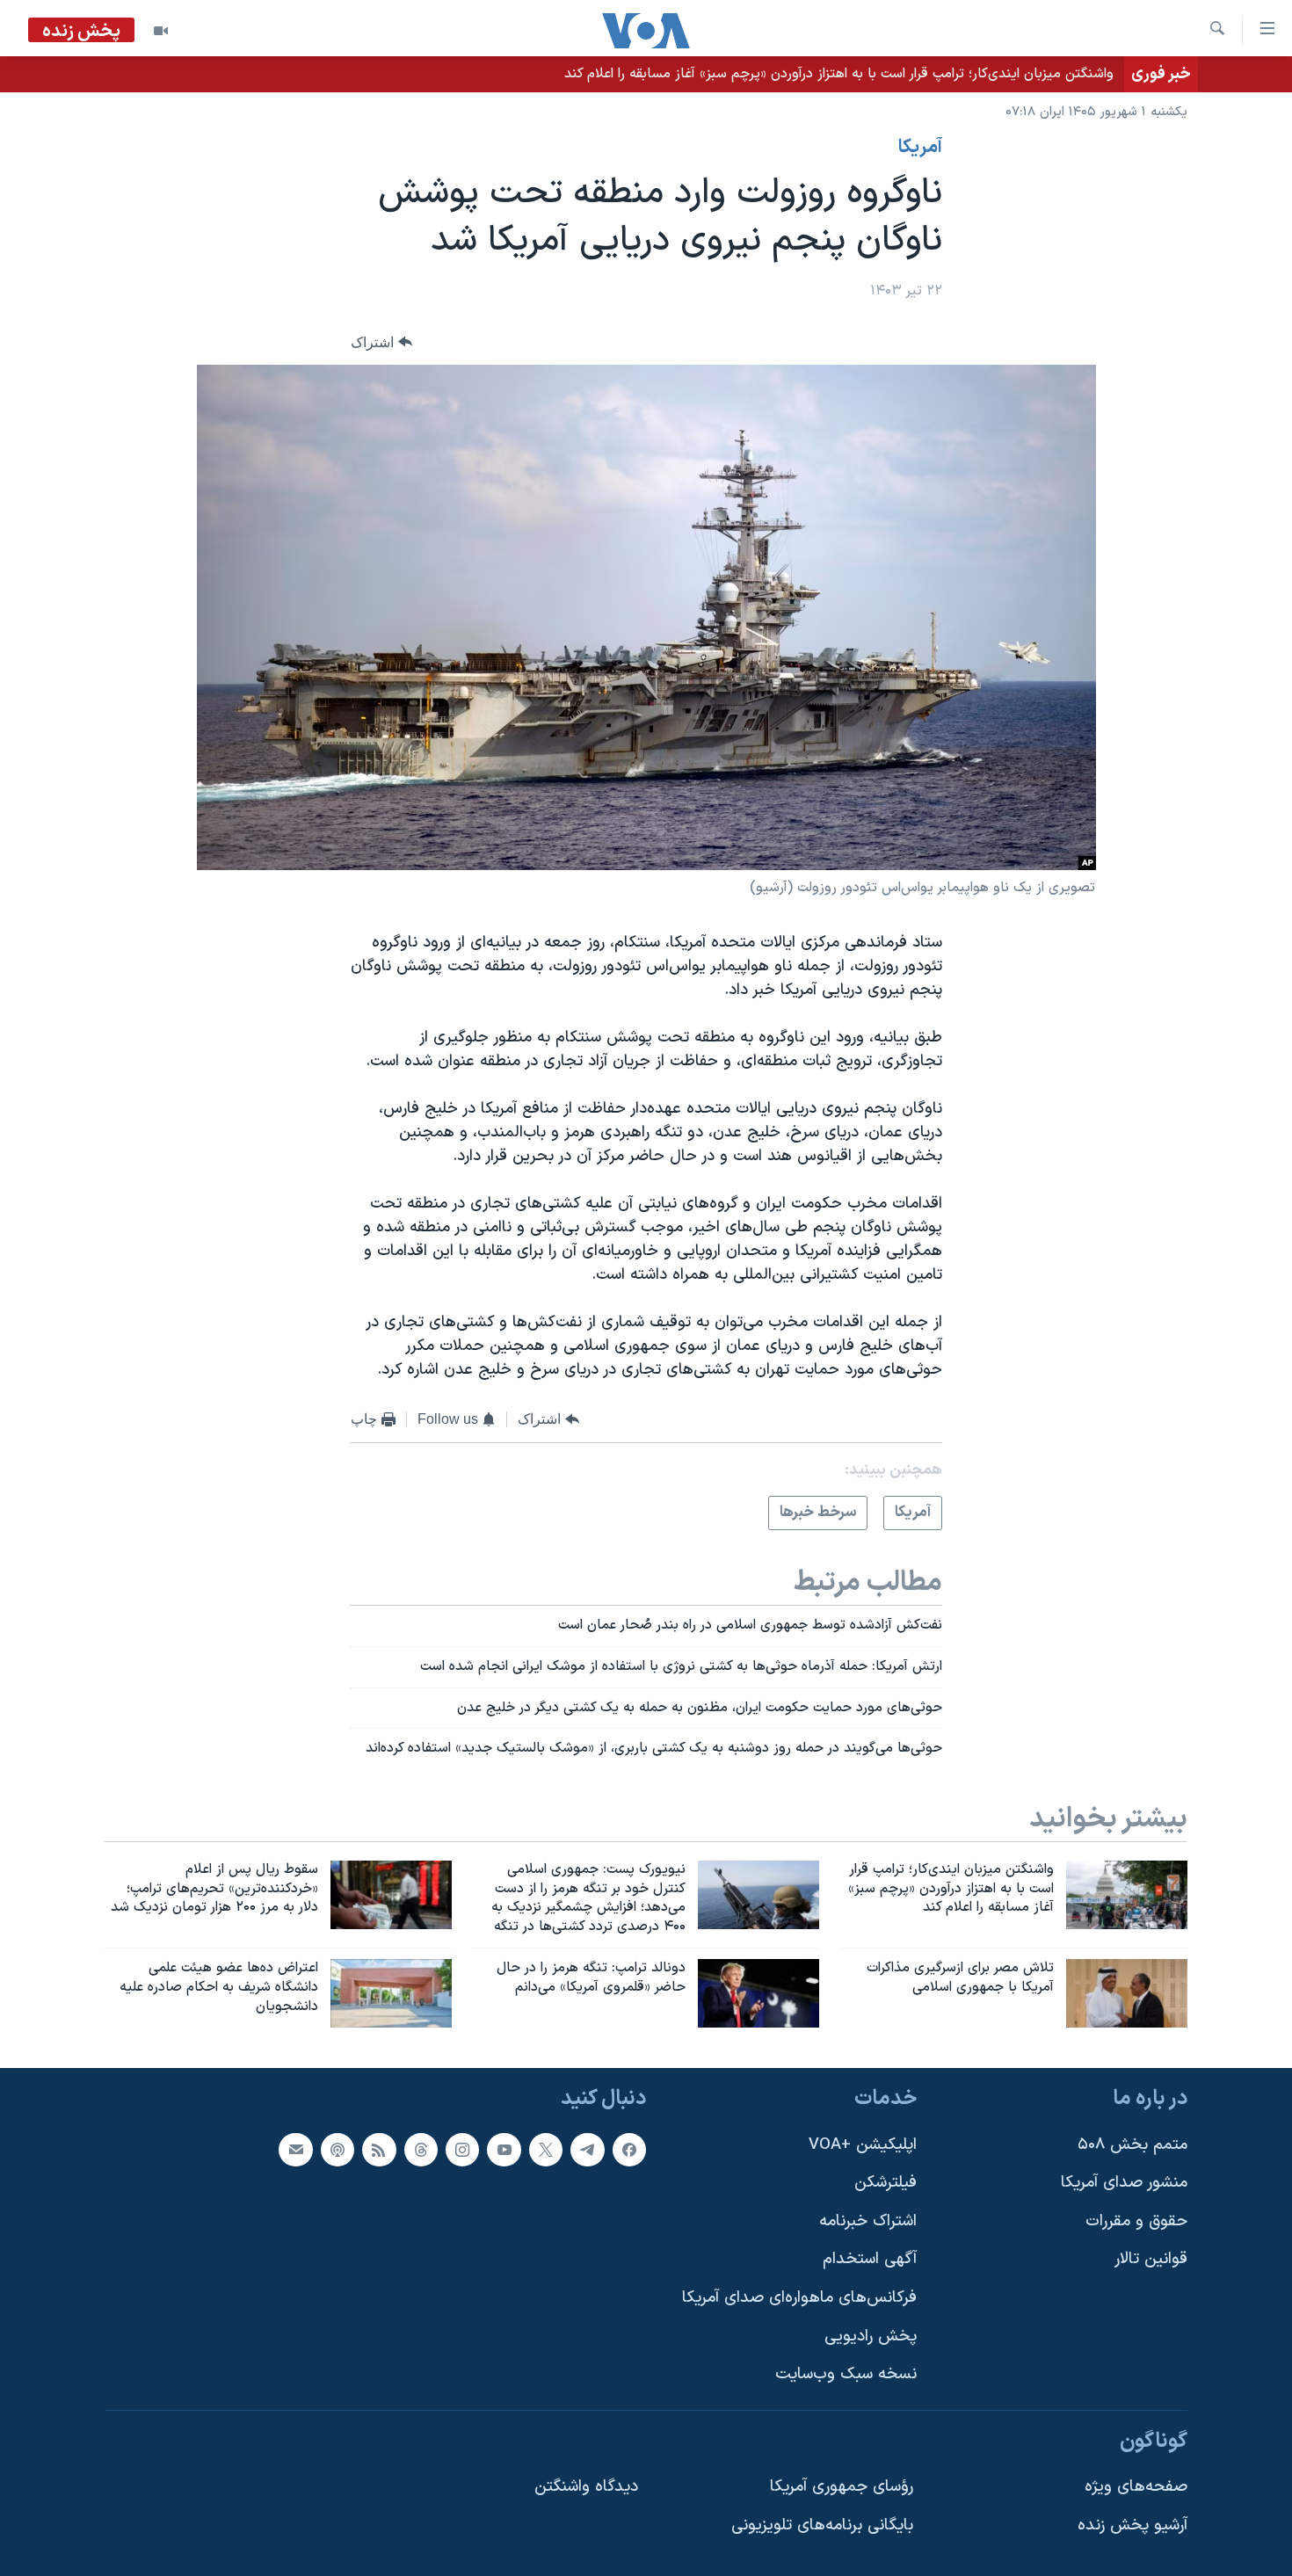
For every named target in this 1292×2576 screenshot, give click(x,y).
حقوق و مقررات (1136, 2221)
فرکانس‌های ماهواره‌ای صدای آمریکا (799, 2298)
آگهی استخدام (870, 2259)
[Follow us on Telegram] (587, 2149)
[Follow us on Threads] (421, 2149)
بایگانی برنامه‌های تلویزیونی (822, 2525)
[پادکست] (338, 2149)
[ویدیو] (161, 31)
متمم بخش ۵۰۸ (1132, 2144)
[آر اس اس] (379, 2149)
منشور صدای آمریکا (1124, 2183)
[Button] (381, 342)
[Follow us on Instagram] (462, 2149)
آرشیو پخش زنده (1132, 2525)
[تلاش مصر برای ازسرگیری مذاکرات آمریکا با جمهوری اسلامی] (1127, 1993)
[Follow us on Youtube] (504, 2149)
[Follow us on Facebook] (629, 2149)
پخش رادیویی (871, 2336)
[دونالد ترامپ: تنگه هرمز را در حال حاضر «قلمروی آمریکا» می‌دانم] (759, 1993)
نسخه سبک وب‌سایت (846, 2374)
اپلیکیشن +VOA (863, 2144)
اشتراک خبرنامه (868, 2221)
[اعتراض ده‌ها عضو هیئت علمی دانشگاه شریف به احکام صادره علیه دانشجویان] (391, 1993)
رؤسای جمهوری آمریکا (842, 2487)
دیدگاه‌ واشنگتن (586, 2487)
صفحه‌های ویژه (1136, 2487)
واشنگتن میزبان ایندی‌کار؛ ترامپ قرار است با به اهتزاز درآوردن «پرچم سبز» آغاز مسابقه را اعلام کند (839, 74)
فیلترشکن (886, 2183)
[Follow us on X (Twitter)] (546, 2149)
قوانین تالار (1151, 2259)
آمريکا (920, 148)
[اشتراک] (295, 2149)
